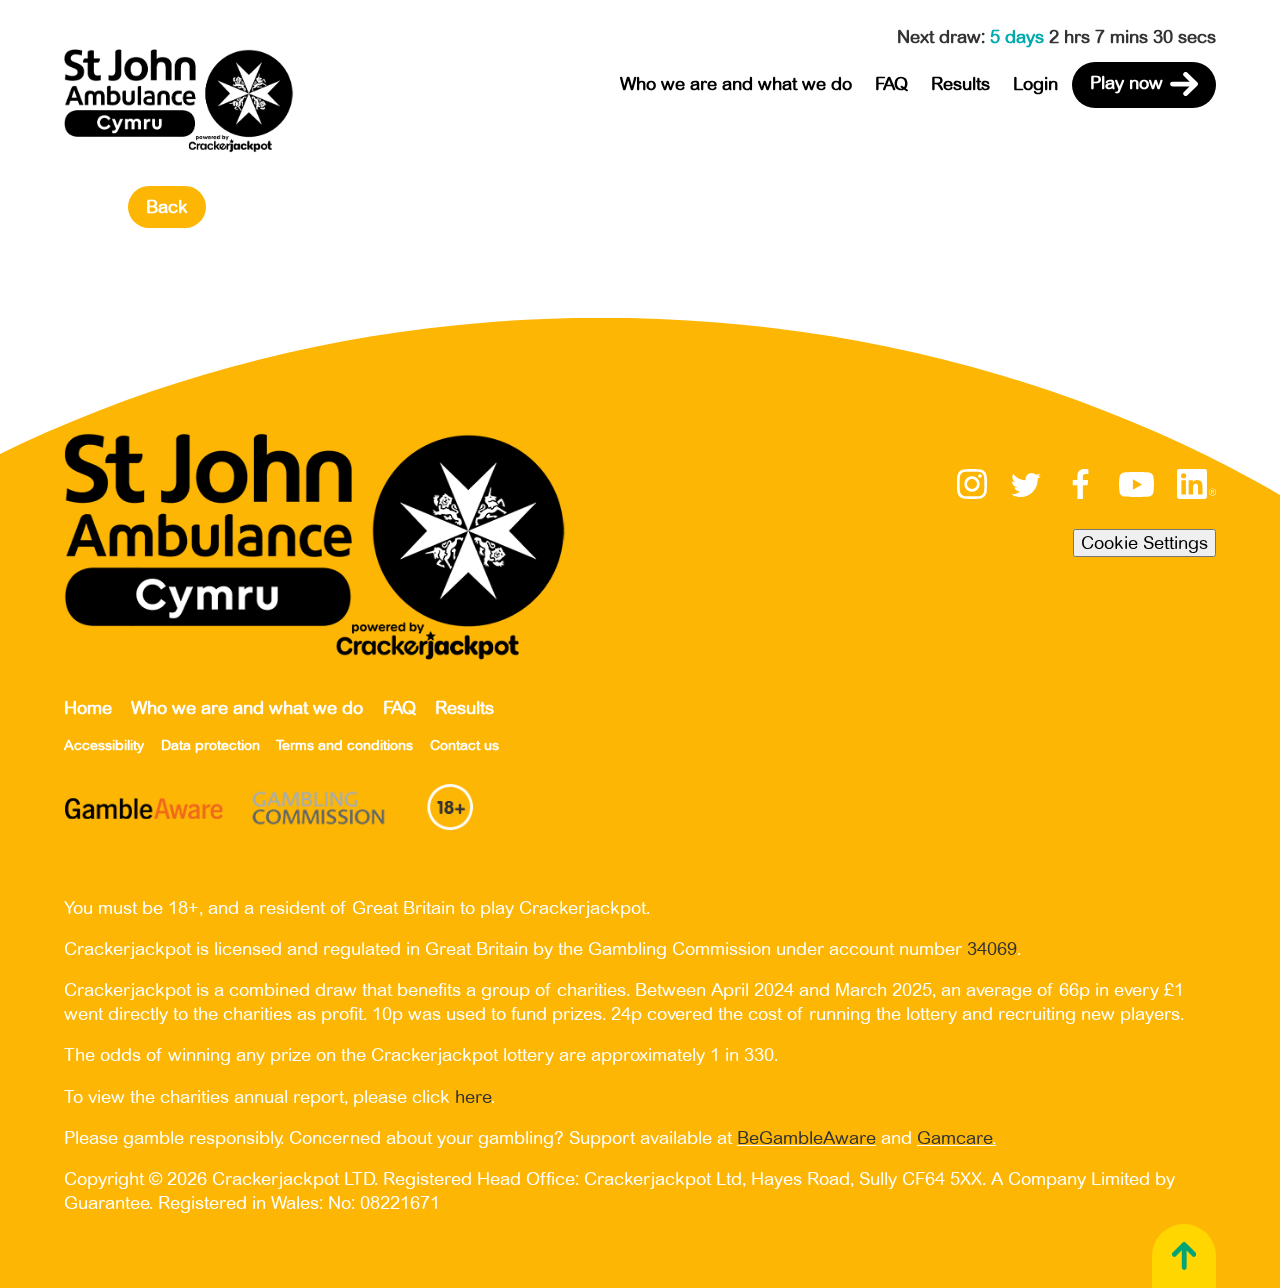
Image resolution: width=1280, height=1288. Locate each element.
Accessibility (104, 745)
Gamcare (954, 1138)
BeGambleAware (806, 1138)
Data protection (210, 745)
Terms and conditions (344, 745)
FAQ (891, 84)
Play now (1126, 84)
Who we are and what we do (736, 84)
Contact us (464, 745)
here (473, 1097)
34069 (992, 949)
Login (1035, 84)
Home (88, 708)
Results (960, 84)
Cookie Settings (1144, 543)
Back (167, 207)
